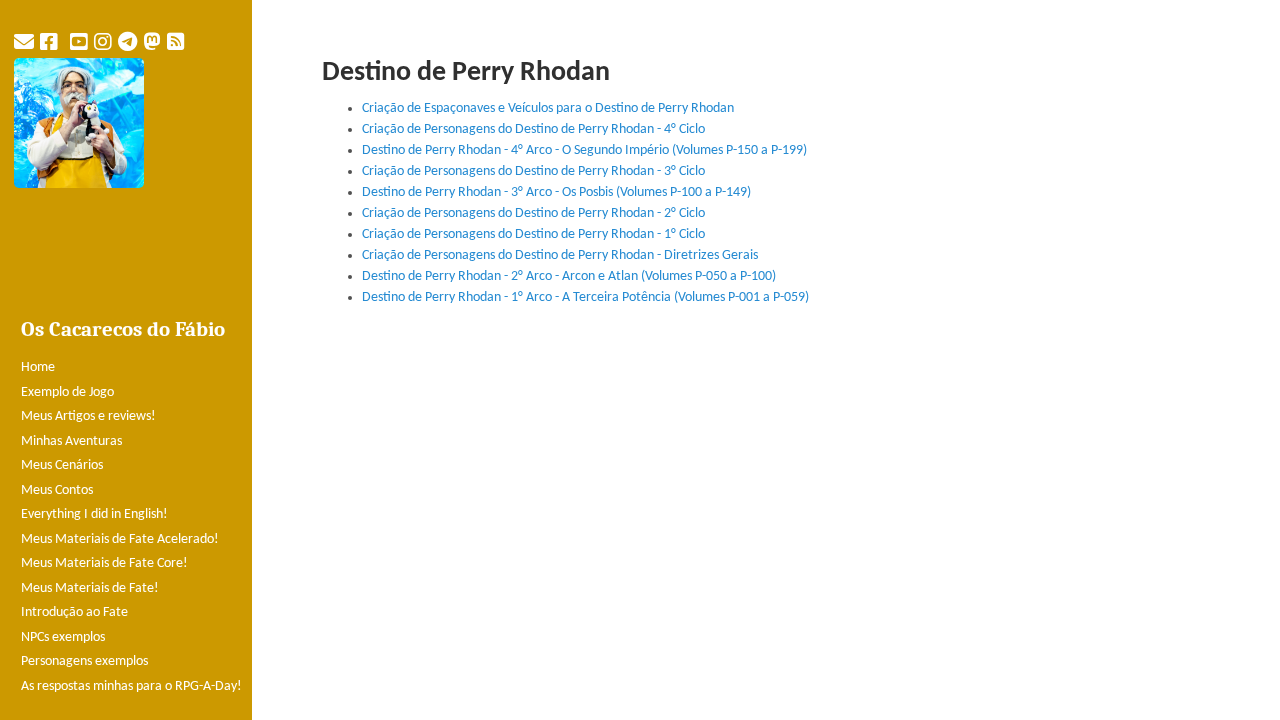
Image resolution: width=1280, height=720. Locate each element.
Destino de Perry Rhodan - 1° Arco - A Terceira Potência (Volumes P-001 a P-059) (585, 297)
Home (38, 367)
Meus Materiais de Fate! (90, 588)
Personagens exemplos (84, 661)
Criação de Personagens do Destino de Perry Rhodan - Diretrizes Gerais (560, 255)
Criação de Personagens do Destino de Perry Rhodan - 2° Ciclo (533, 213)
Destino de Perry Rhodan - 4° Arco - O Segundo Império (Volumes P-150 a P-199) (584, 150)
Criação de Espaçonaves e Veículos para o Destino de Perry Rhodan (548, 108)
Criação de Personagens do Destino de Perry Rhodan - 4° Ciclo (533, 129)
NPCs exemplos (63, 637)
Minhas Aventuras (71, 441)
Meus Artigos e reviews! (88, 416)
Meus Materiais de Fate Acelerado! (120, 539)
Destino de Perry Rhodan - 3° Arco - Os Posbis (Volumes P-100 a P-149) (556, 192)
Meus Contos (57, 490)
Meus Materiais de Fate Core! (104, 563)
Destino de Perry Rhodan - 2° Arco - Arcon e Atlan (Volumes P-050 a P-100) (569, 276)
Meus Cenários (62, 465)
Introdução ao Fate (74, 612)
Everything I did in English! (94, 514)
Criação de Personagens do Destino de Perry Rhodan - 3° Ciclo (533, 171)
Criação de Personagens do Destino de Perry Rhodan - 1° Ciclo (533, 234)
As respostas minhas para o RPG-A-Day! (131, 686)
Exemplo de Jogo (67, 392)
